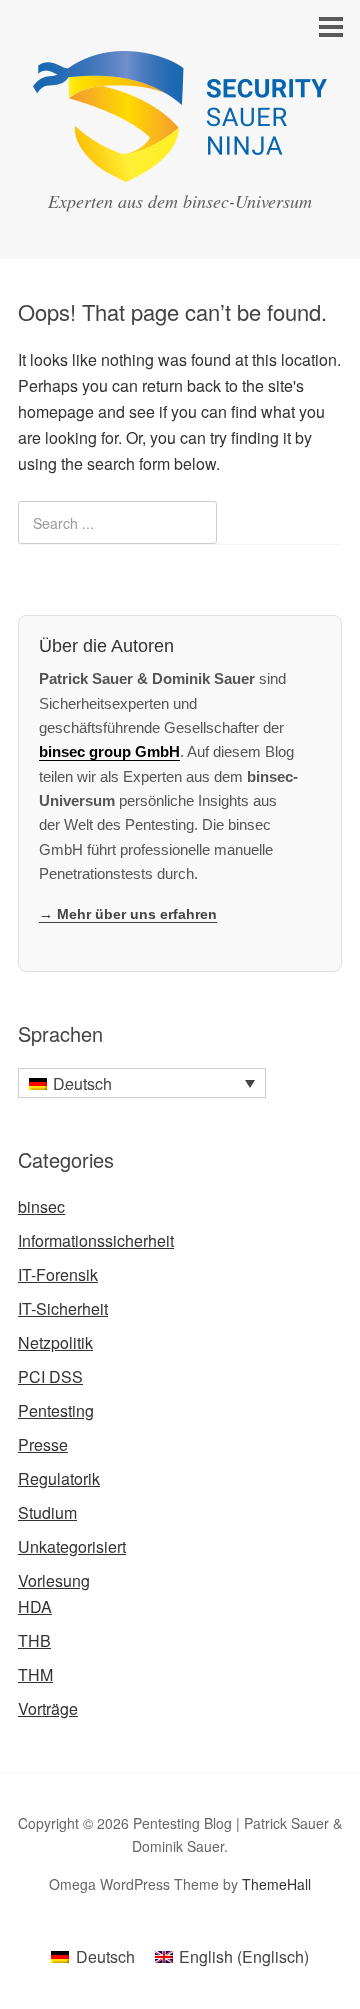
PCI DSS (50, 1376)
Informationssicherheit (96, 1240)
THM (35, 1674)
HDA (35, 1606)
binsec (41, 1206)
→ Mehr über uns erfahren (128, 914)
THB (34, 1640)
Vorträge (48, 1708)
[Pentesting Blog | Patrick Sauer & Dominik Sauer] (180, 163)
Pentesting (56, 1410)
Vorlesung (54, 1580)
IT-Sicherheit (63, 1308)
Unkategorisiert (72, 1546)
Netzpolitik (55, 1342)
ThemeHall (276, 1884)
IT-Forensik (58, 1274)
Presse (43, 1444)
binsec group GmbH (109, 751)
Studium (47, 1512)
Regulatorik (59, 1478)
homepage (56, 411)
